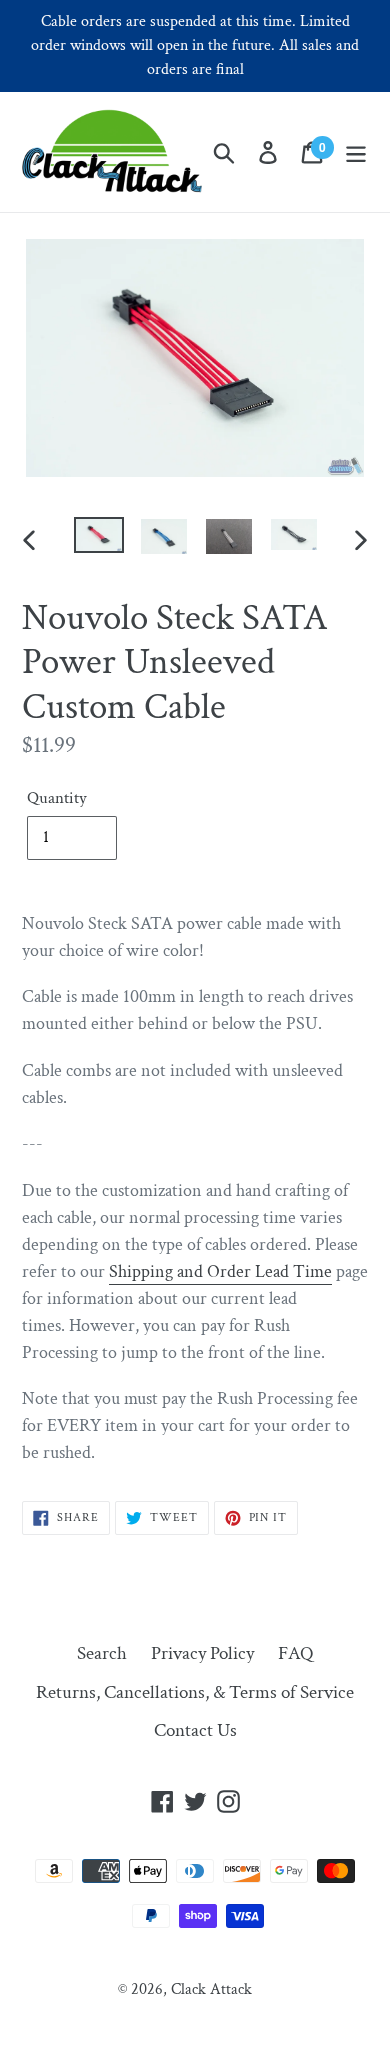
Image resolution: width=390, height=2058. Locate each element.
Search (102, 1653)
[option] (99, 539)
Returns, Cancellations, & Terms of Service (195, 1692)
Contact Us (195, 1730)
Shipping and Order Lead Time (220, 1271)
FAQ (295, 1653)
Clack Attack (211, 1989)
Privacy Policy (202, 1653)
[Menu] (356, 152)
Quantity (57, 798)
